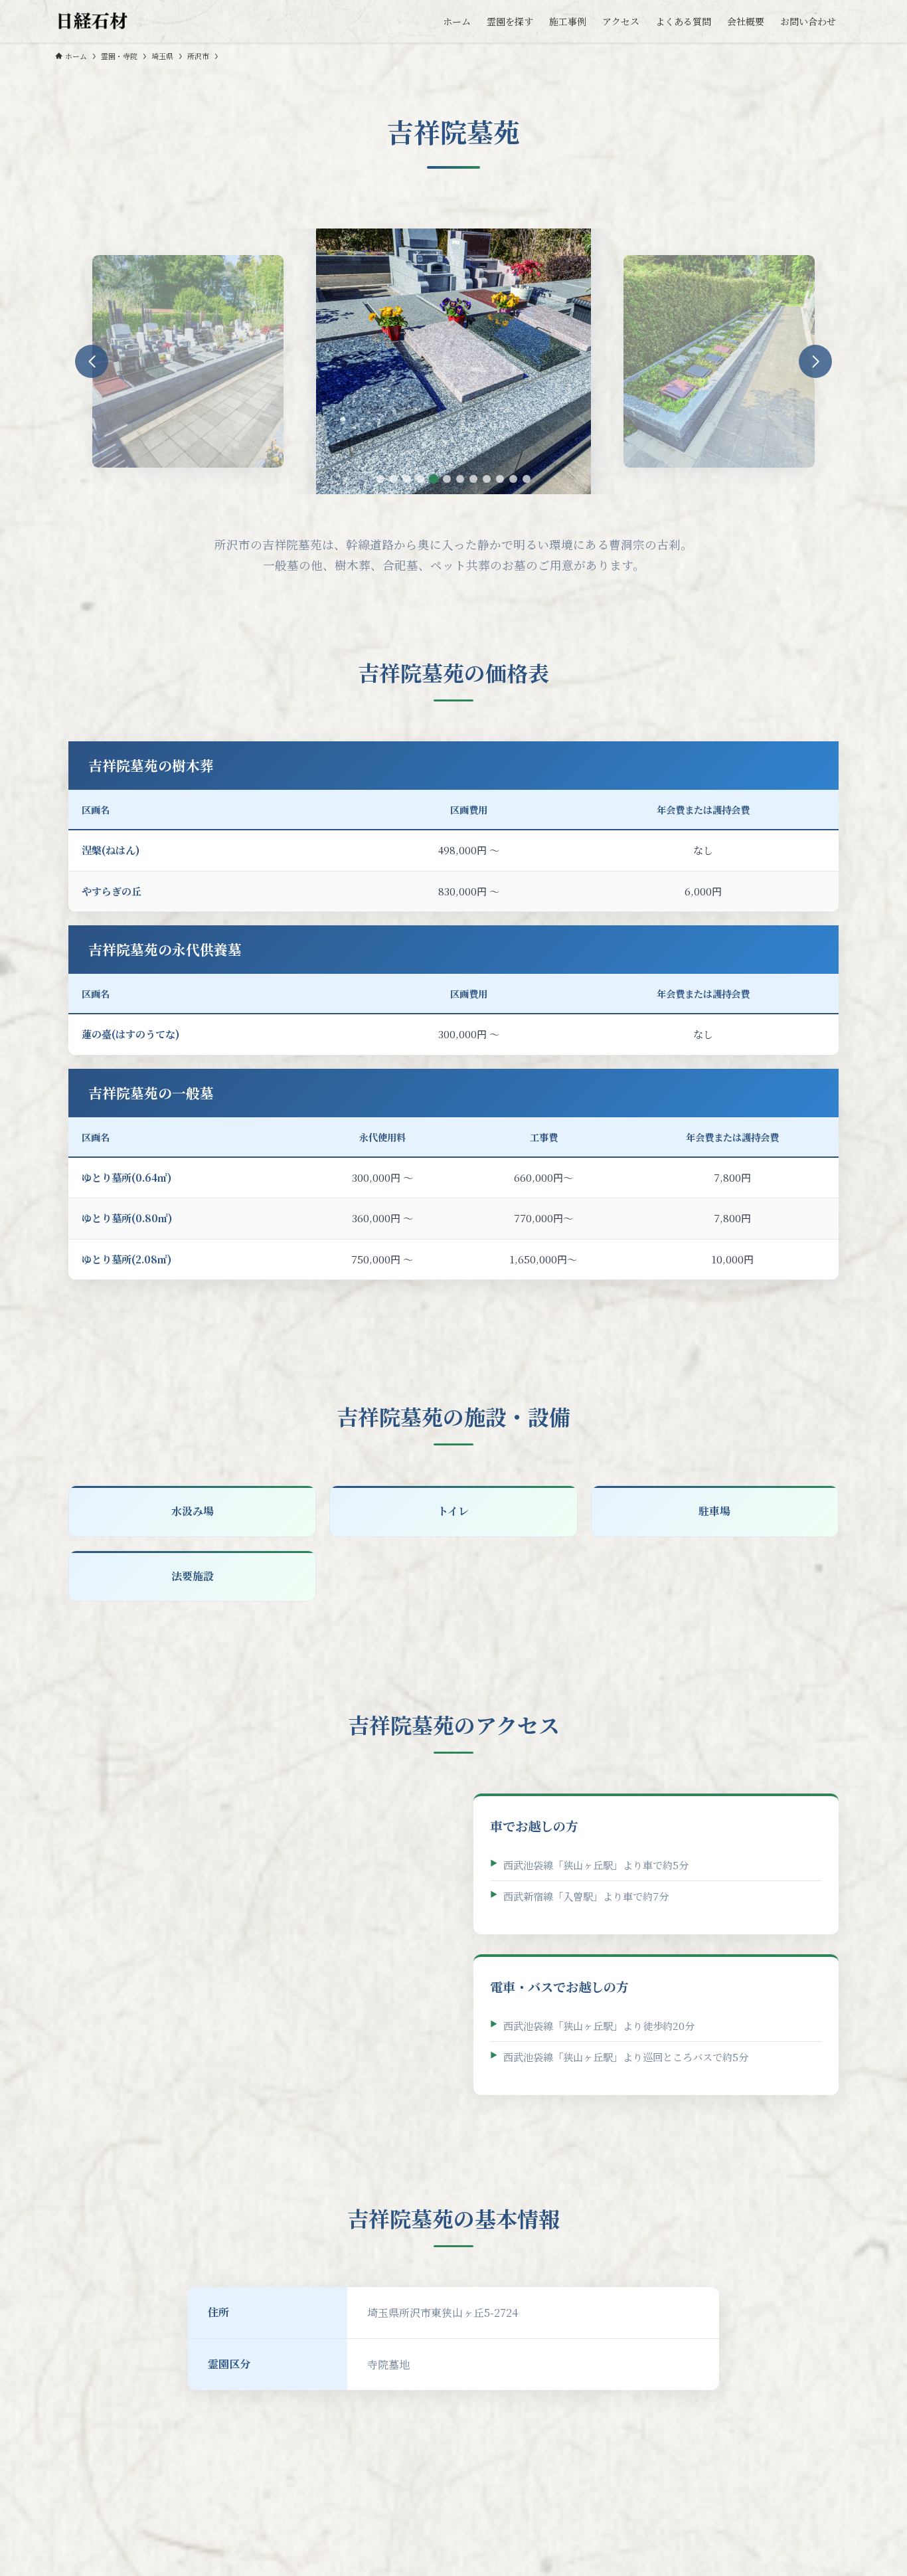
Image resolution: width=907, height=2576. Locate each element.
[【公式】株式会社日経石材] (93, 21)
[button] (380, 479)
